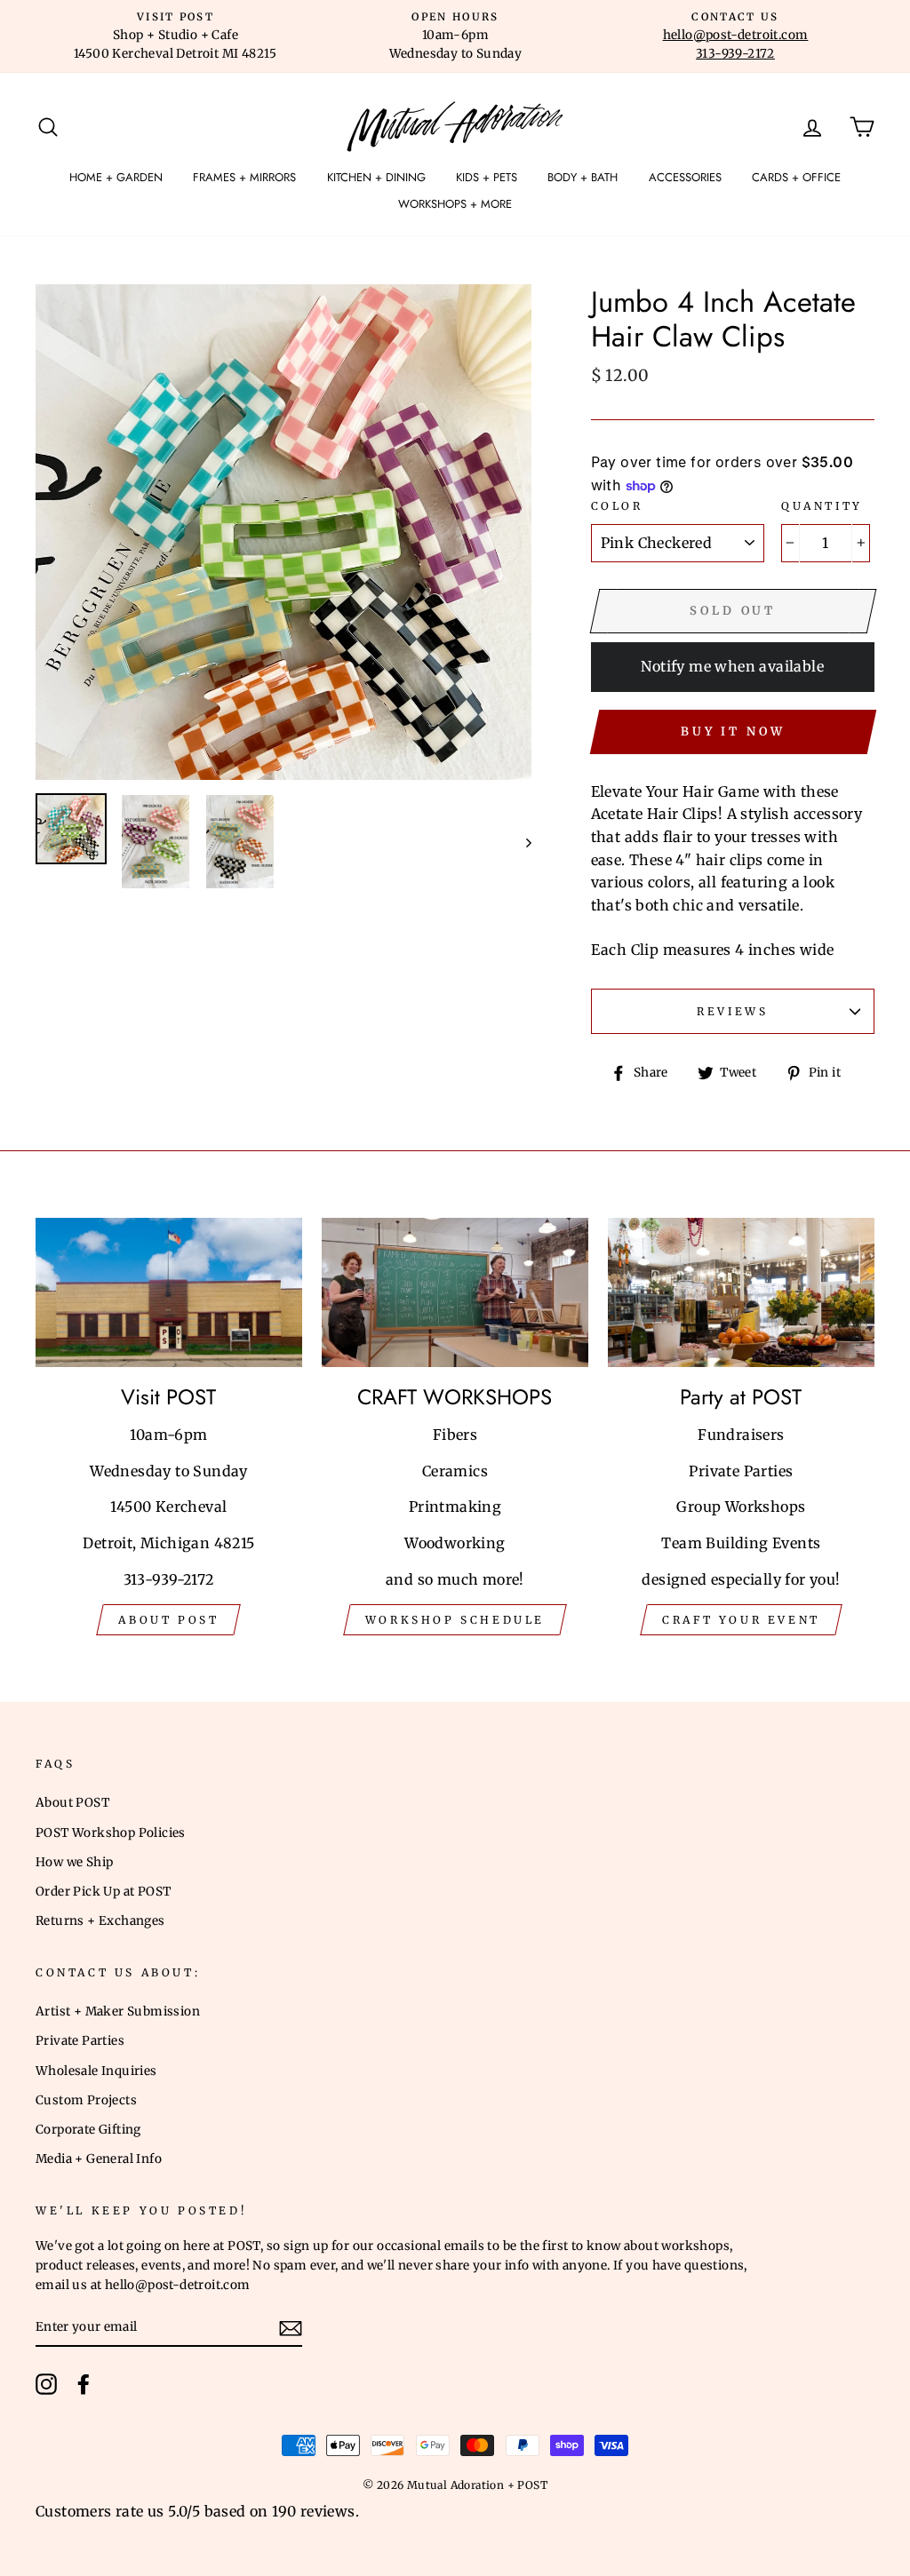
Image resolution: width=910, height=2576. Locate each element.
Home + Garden (116, 177)
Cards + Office (796, 177)
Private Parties (80, 2041)
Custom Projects (86, 2100)
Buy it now (733, 731)
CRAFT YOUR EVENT (741, 1620)
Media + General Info (99, 2159)
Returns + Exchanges (100, 1921)
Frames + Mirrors (244, 177)
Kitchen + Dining (376, 177)
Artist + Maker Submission (118, 2012)
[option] (176, 36)
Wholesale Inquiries (96, 2071)
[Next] (520, 842)
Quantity (822, 506)
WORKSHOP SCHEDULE (455, 1620)
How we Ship (74, 1862)
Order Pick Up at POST (103, 1892)
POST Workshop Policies (111, 1833)
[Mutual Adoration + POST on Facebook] (84, 2384)
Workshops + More (455, 204)
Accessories (685, 177)
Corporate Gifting (88, 2130)
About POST (72, 1803)
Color (617, 506)
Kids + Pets (487, 177)
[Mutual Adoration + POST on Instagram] (46, 2384)
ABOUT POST (168, 1620)
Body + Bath (583, 177)
